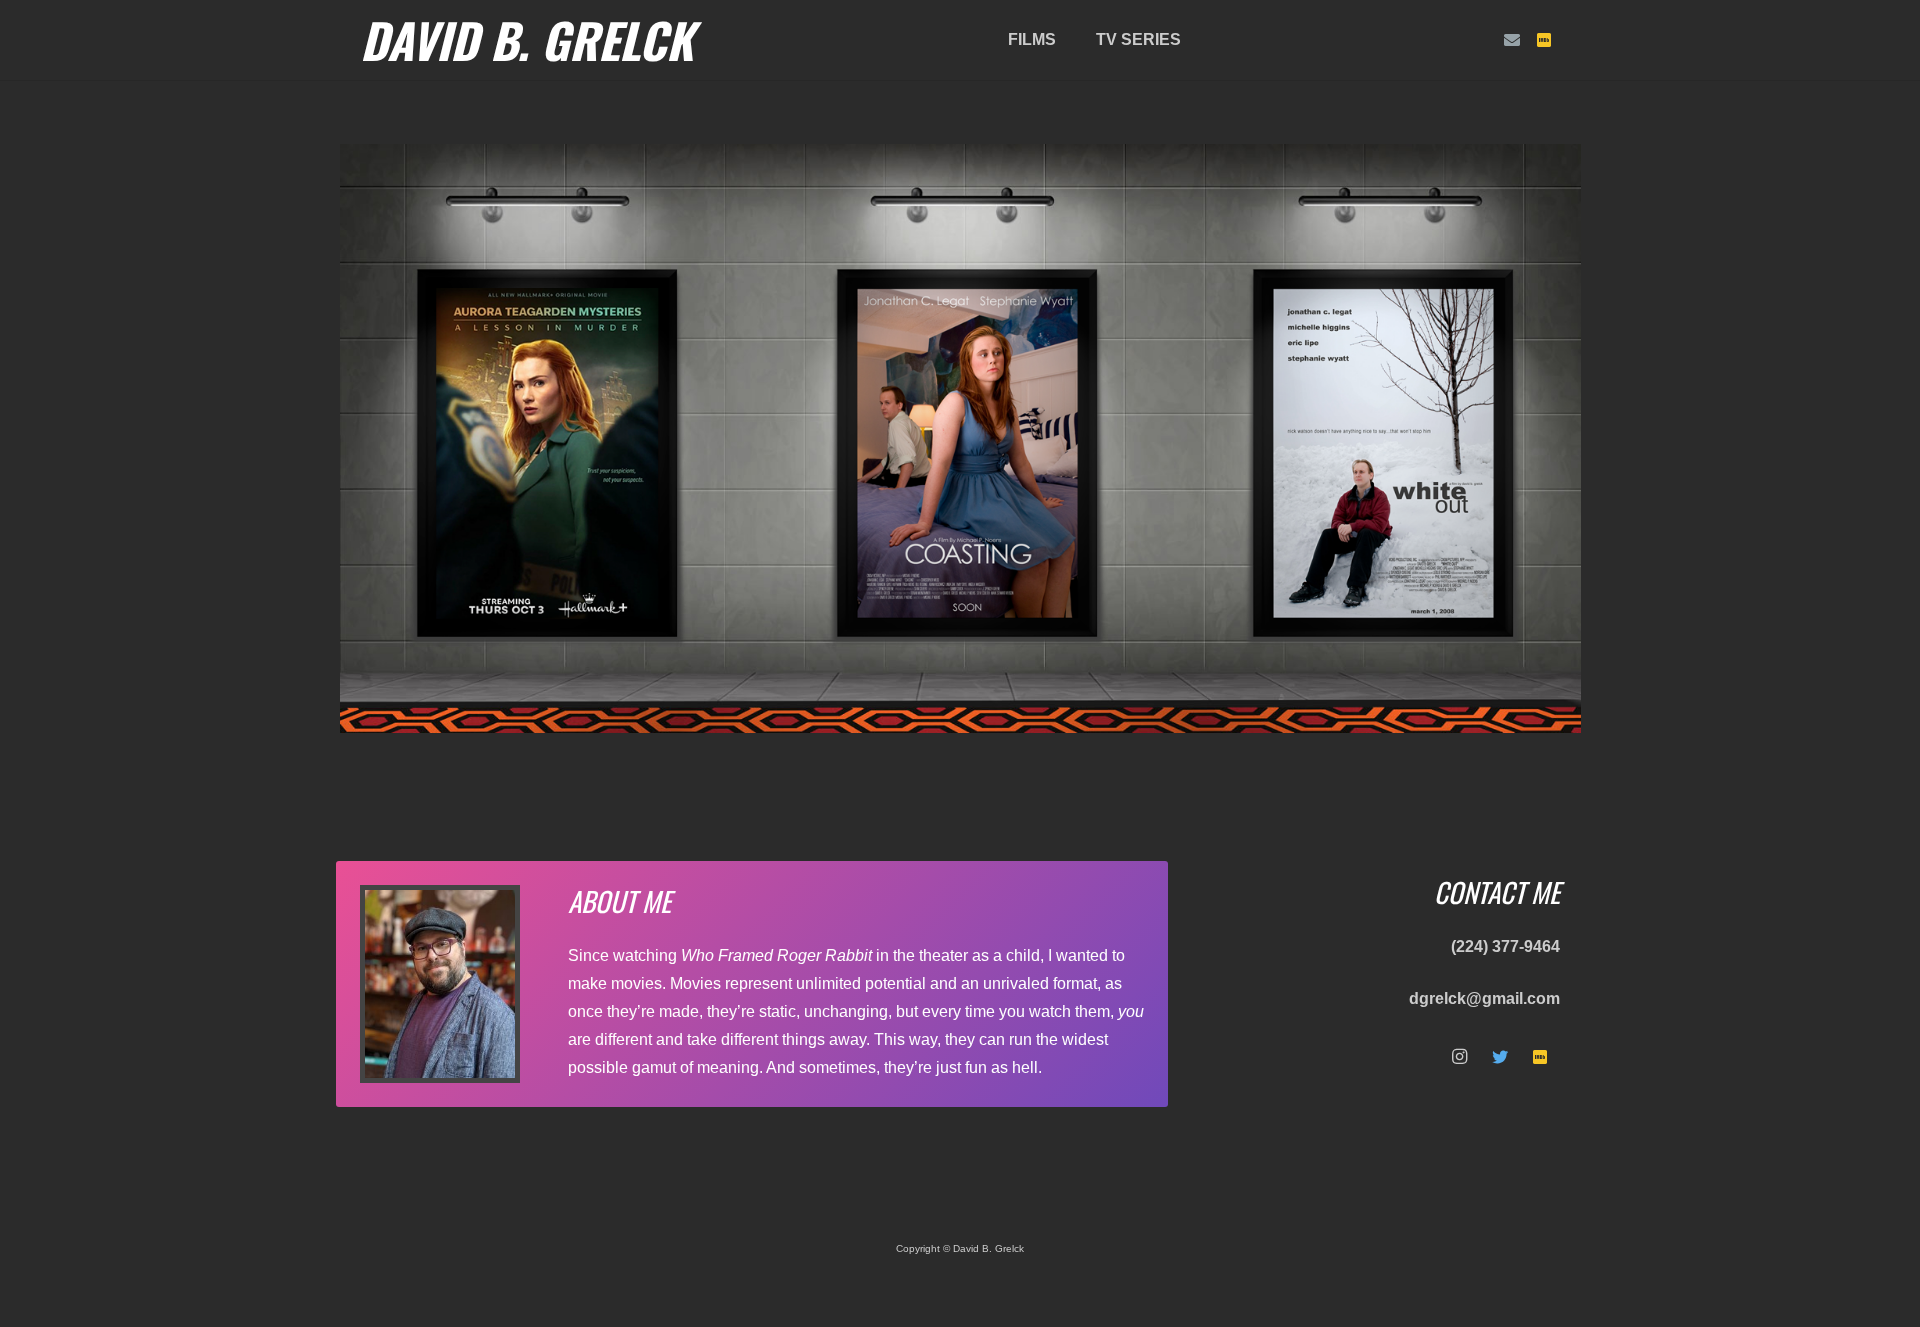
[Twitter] (1500, 1057)
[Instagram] (1460, 1057)
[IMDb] (1544, 40)
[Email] (1512, 40)
